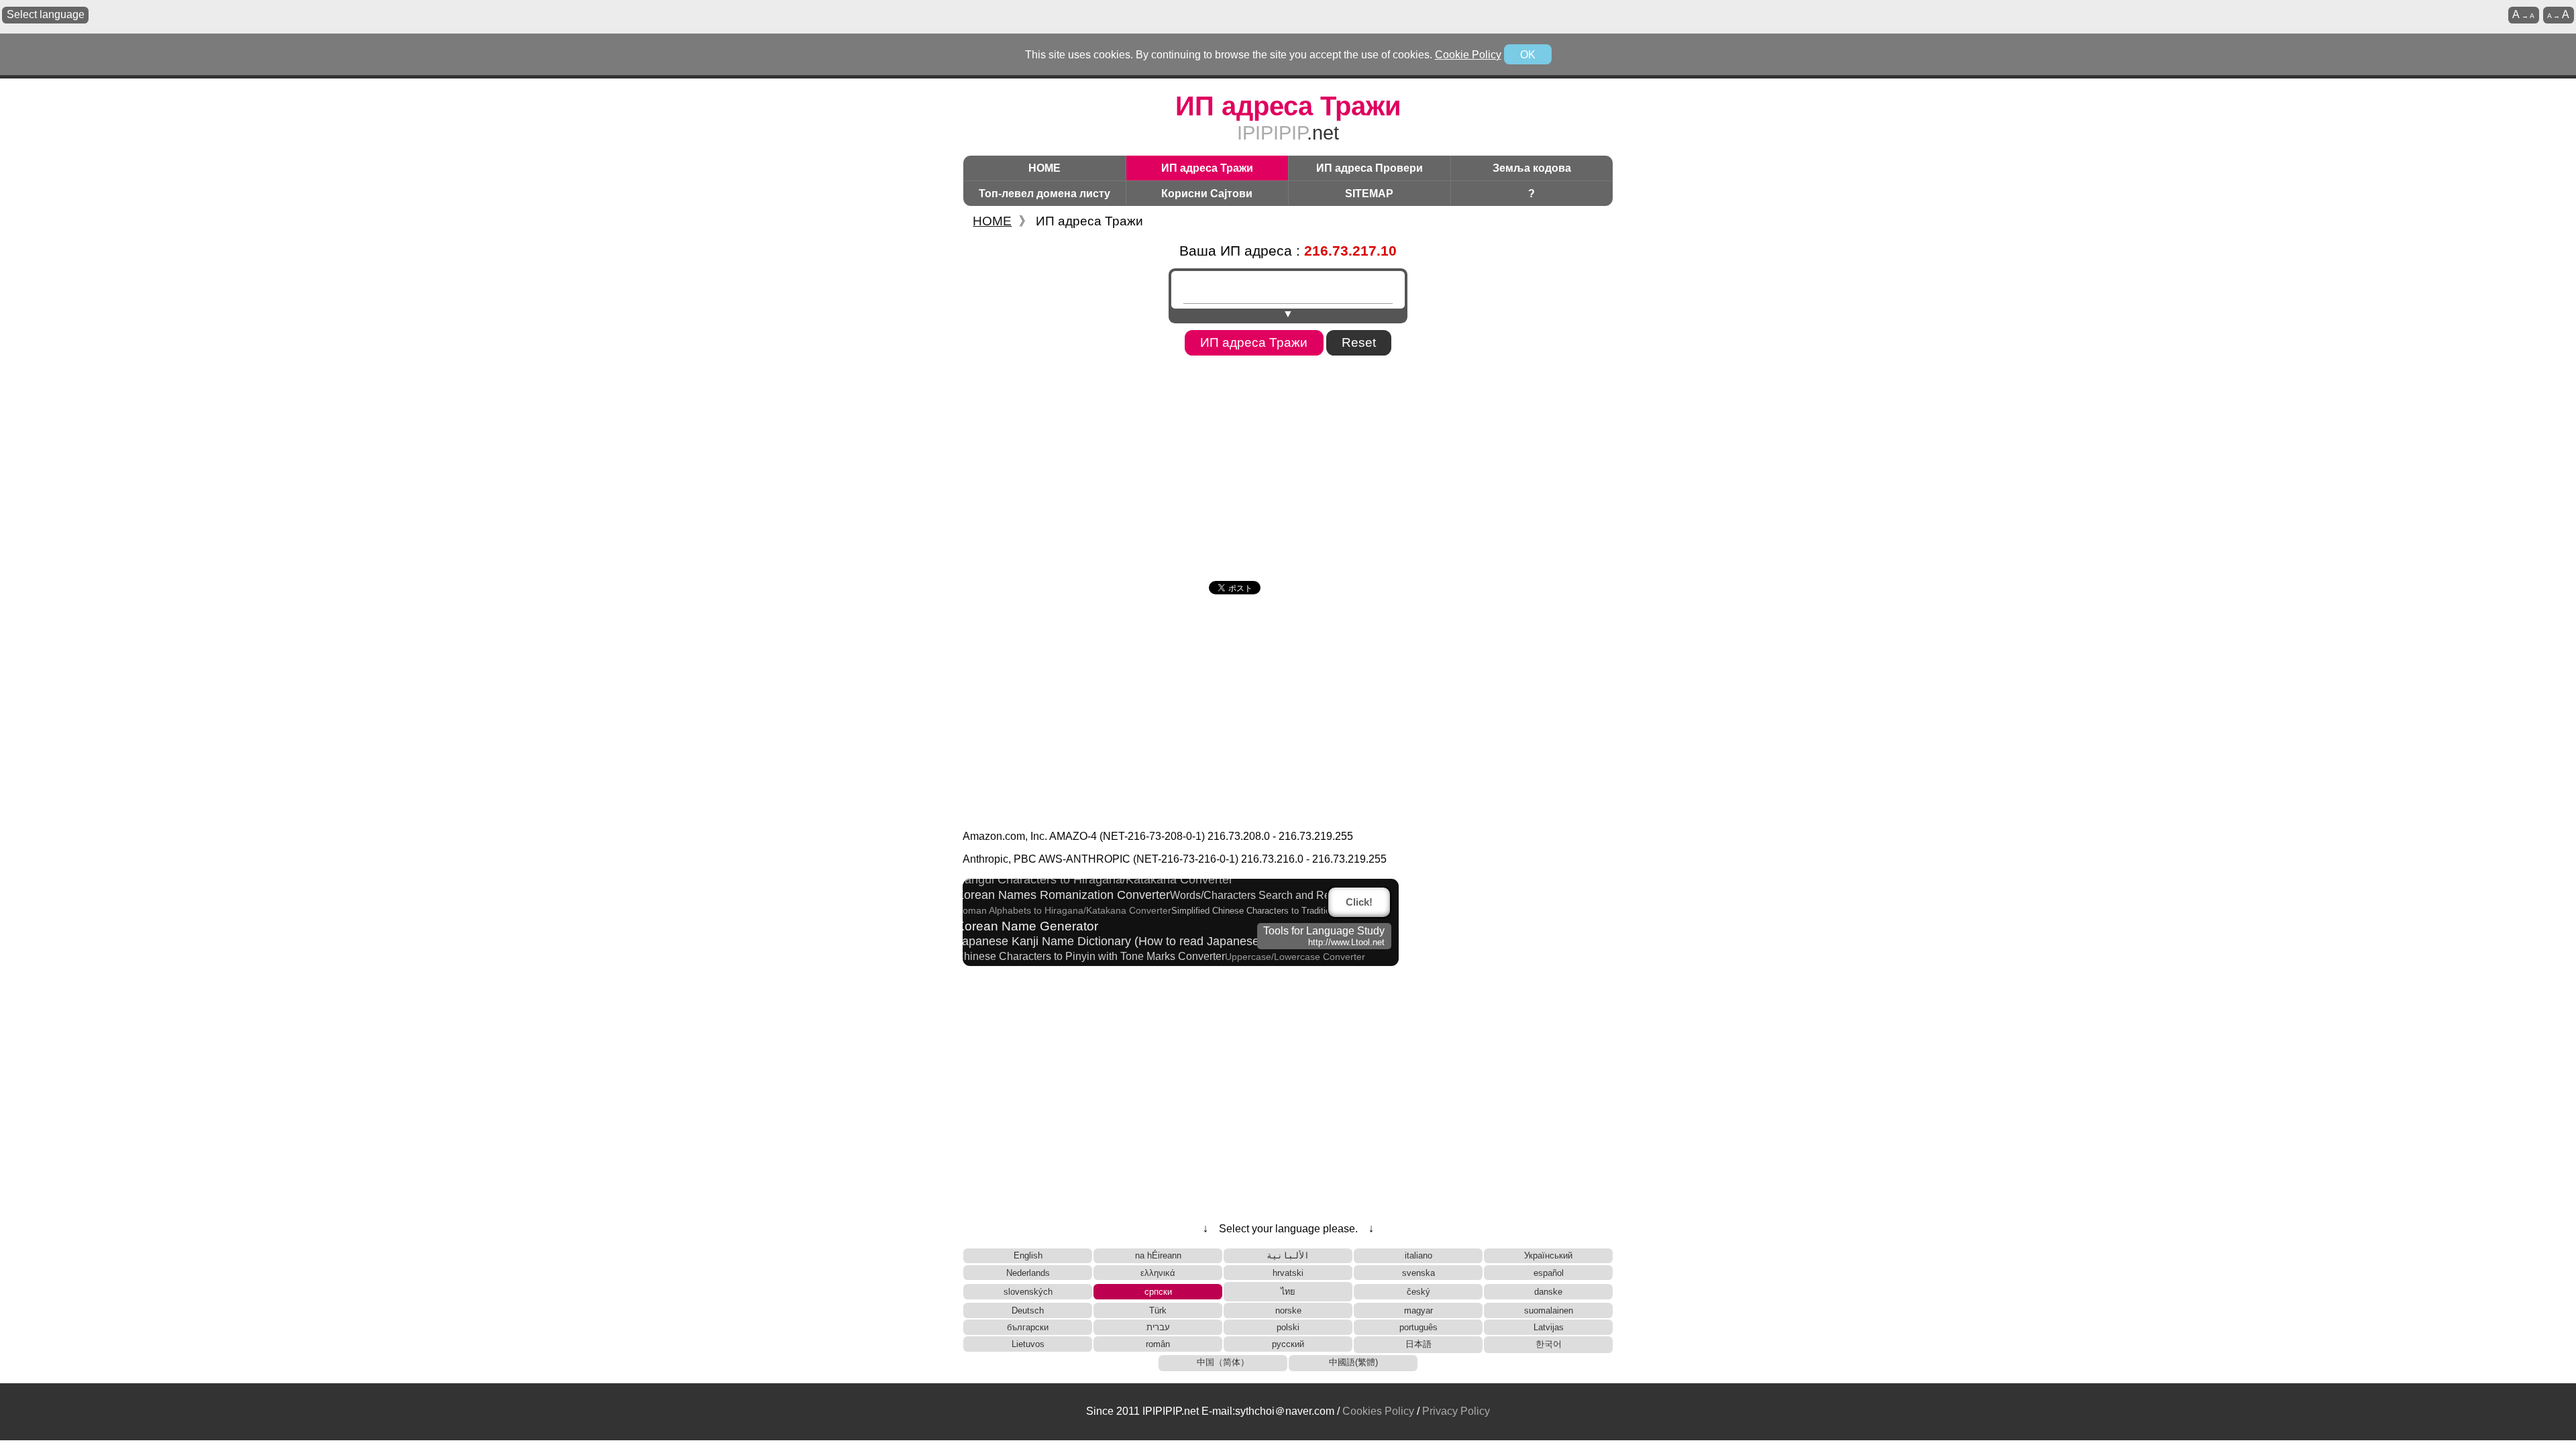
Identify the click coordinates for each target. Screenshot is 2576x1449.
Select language (46, 14)
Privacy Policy (1456, 1411)
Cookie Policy (1468, 55)
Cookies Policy (1378, 1411)
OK (1528, 55)
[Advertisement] (1288, 464)
